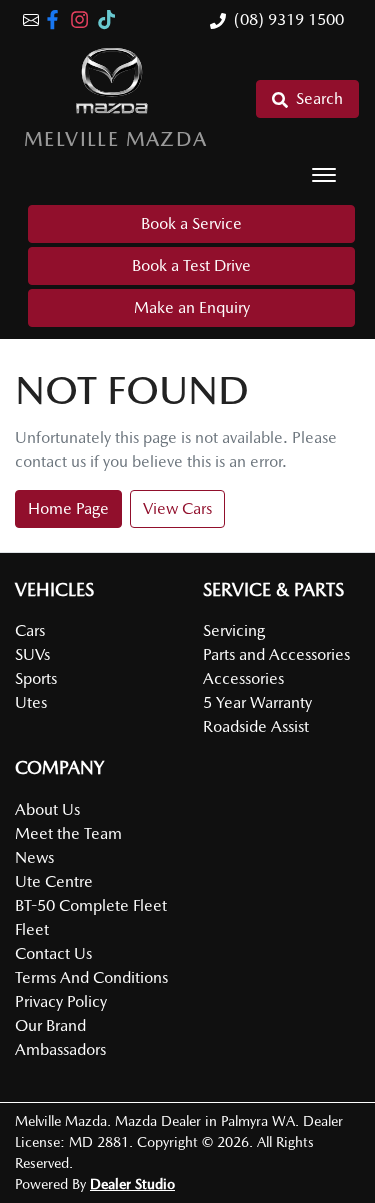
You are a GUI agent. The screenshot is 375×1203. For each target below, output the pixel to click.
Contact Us (53, 953)
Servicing (234, 630)
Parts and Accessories (276, 654)
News (34, 857)
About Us (47, 809)
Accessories (243, 678)
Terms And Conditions (91, 977)
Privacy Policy (61, 1001)
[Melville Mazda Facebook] (56, 19)
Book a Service (191, 223)
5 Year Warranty (257, 702)
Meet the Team (68, 833)
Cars (30, 630)
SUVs (32, 654)
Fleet (32, 929)
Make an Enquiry (192, 307)
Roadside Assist (256, 726)
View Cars (177, 508)
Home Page (68, 508)
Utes (31, 702)
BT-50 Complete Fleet (91, 905)
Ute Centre (54, 881)
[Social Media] (110, 19)
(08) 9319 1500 (289, 19)
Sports (36, 678)
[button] (324, 175)
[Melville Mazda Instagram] (83, 19)
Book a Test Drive (191, 265)
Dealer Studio (132, 1184)
